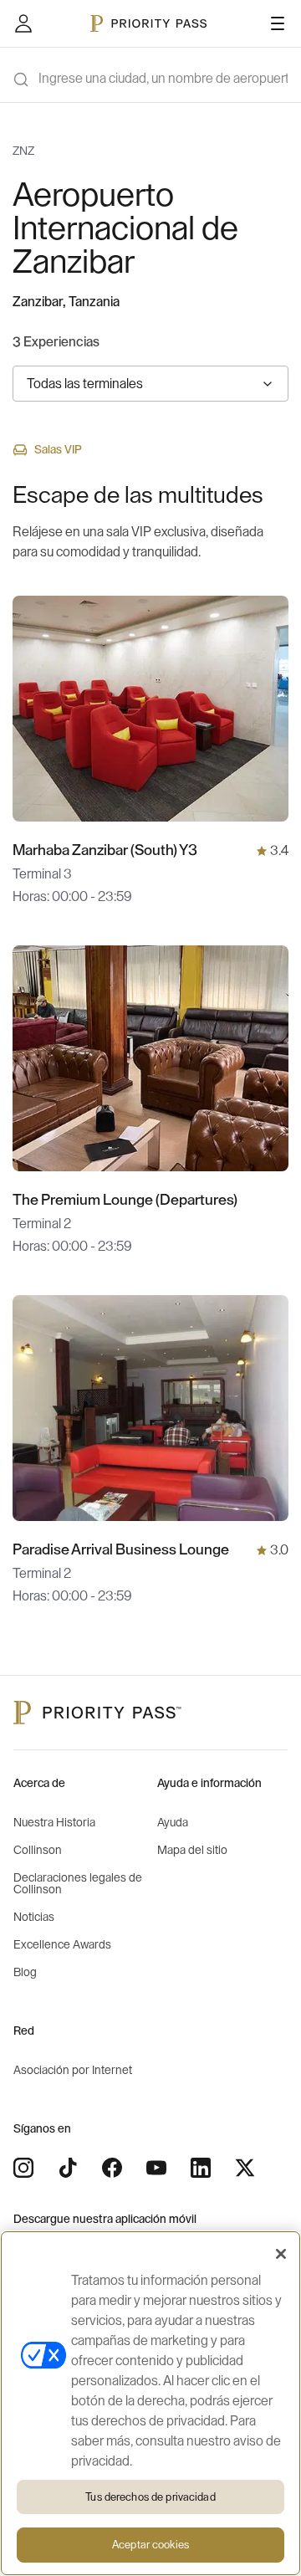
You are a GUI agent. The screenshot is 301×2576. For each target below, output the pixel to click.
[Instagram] (23, 2168)
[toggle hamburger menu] (278, 23)
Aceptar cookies (150, 2545)
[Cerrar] (281, 2254)
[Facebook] (112, 2168)
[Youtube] (156, 2168)
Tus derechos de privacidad (150, 2497)
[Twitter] (245, 2168)
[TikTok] (68, 2168)
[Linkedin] (201, 2168)
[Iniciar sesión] (23, 23)
